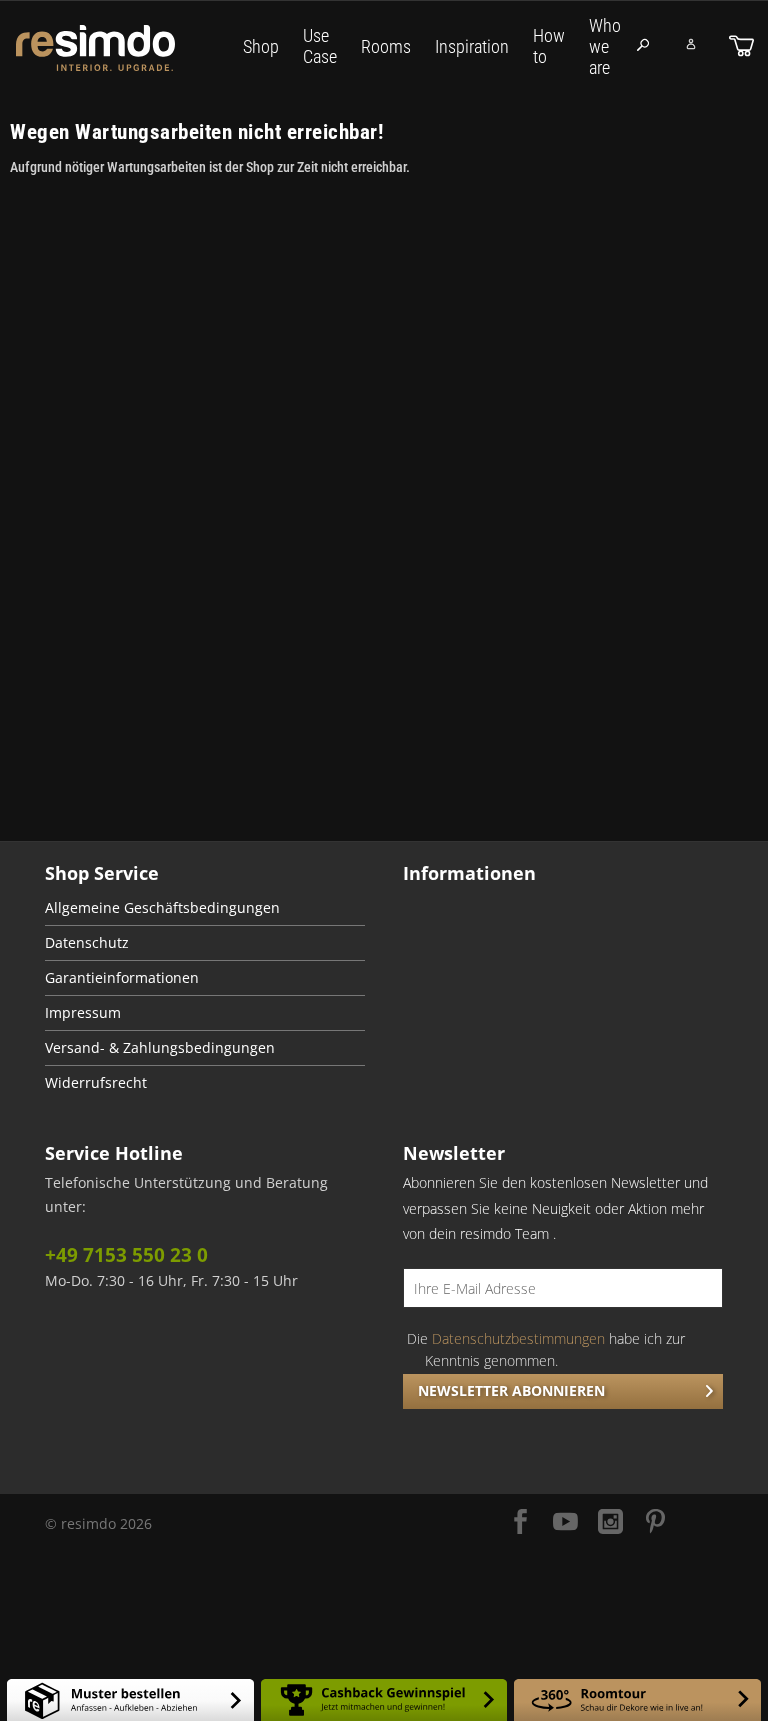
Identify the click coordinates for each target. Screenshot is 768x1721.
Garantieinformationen (122, 978)
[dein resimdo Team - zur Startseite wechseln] (123, 48)
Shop (261, 46)
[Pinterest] (655, 1523)
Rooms (386, 46)
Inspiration (472, 46)
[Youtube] (565, 1523)
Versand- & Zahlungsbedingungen (160, 1048)
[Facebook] (520, 1523)
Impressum (83, 1013)
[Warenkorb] (741, 46)
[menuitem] (205, 908)
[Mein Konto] (691, 44)
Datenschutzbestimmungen (518, 1338)
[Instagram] (610, 1523)
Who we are (605, 46)
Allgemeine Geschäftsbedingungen (162, 908)
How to (549, 46)
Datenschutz (87, 943)
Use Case (320, 46)
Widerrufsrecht (96, 1083)
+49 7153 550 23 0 (126, 1255)
